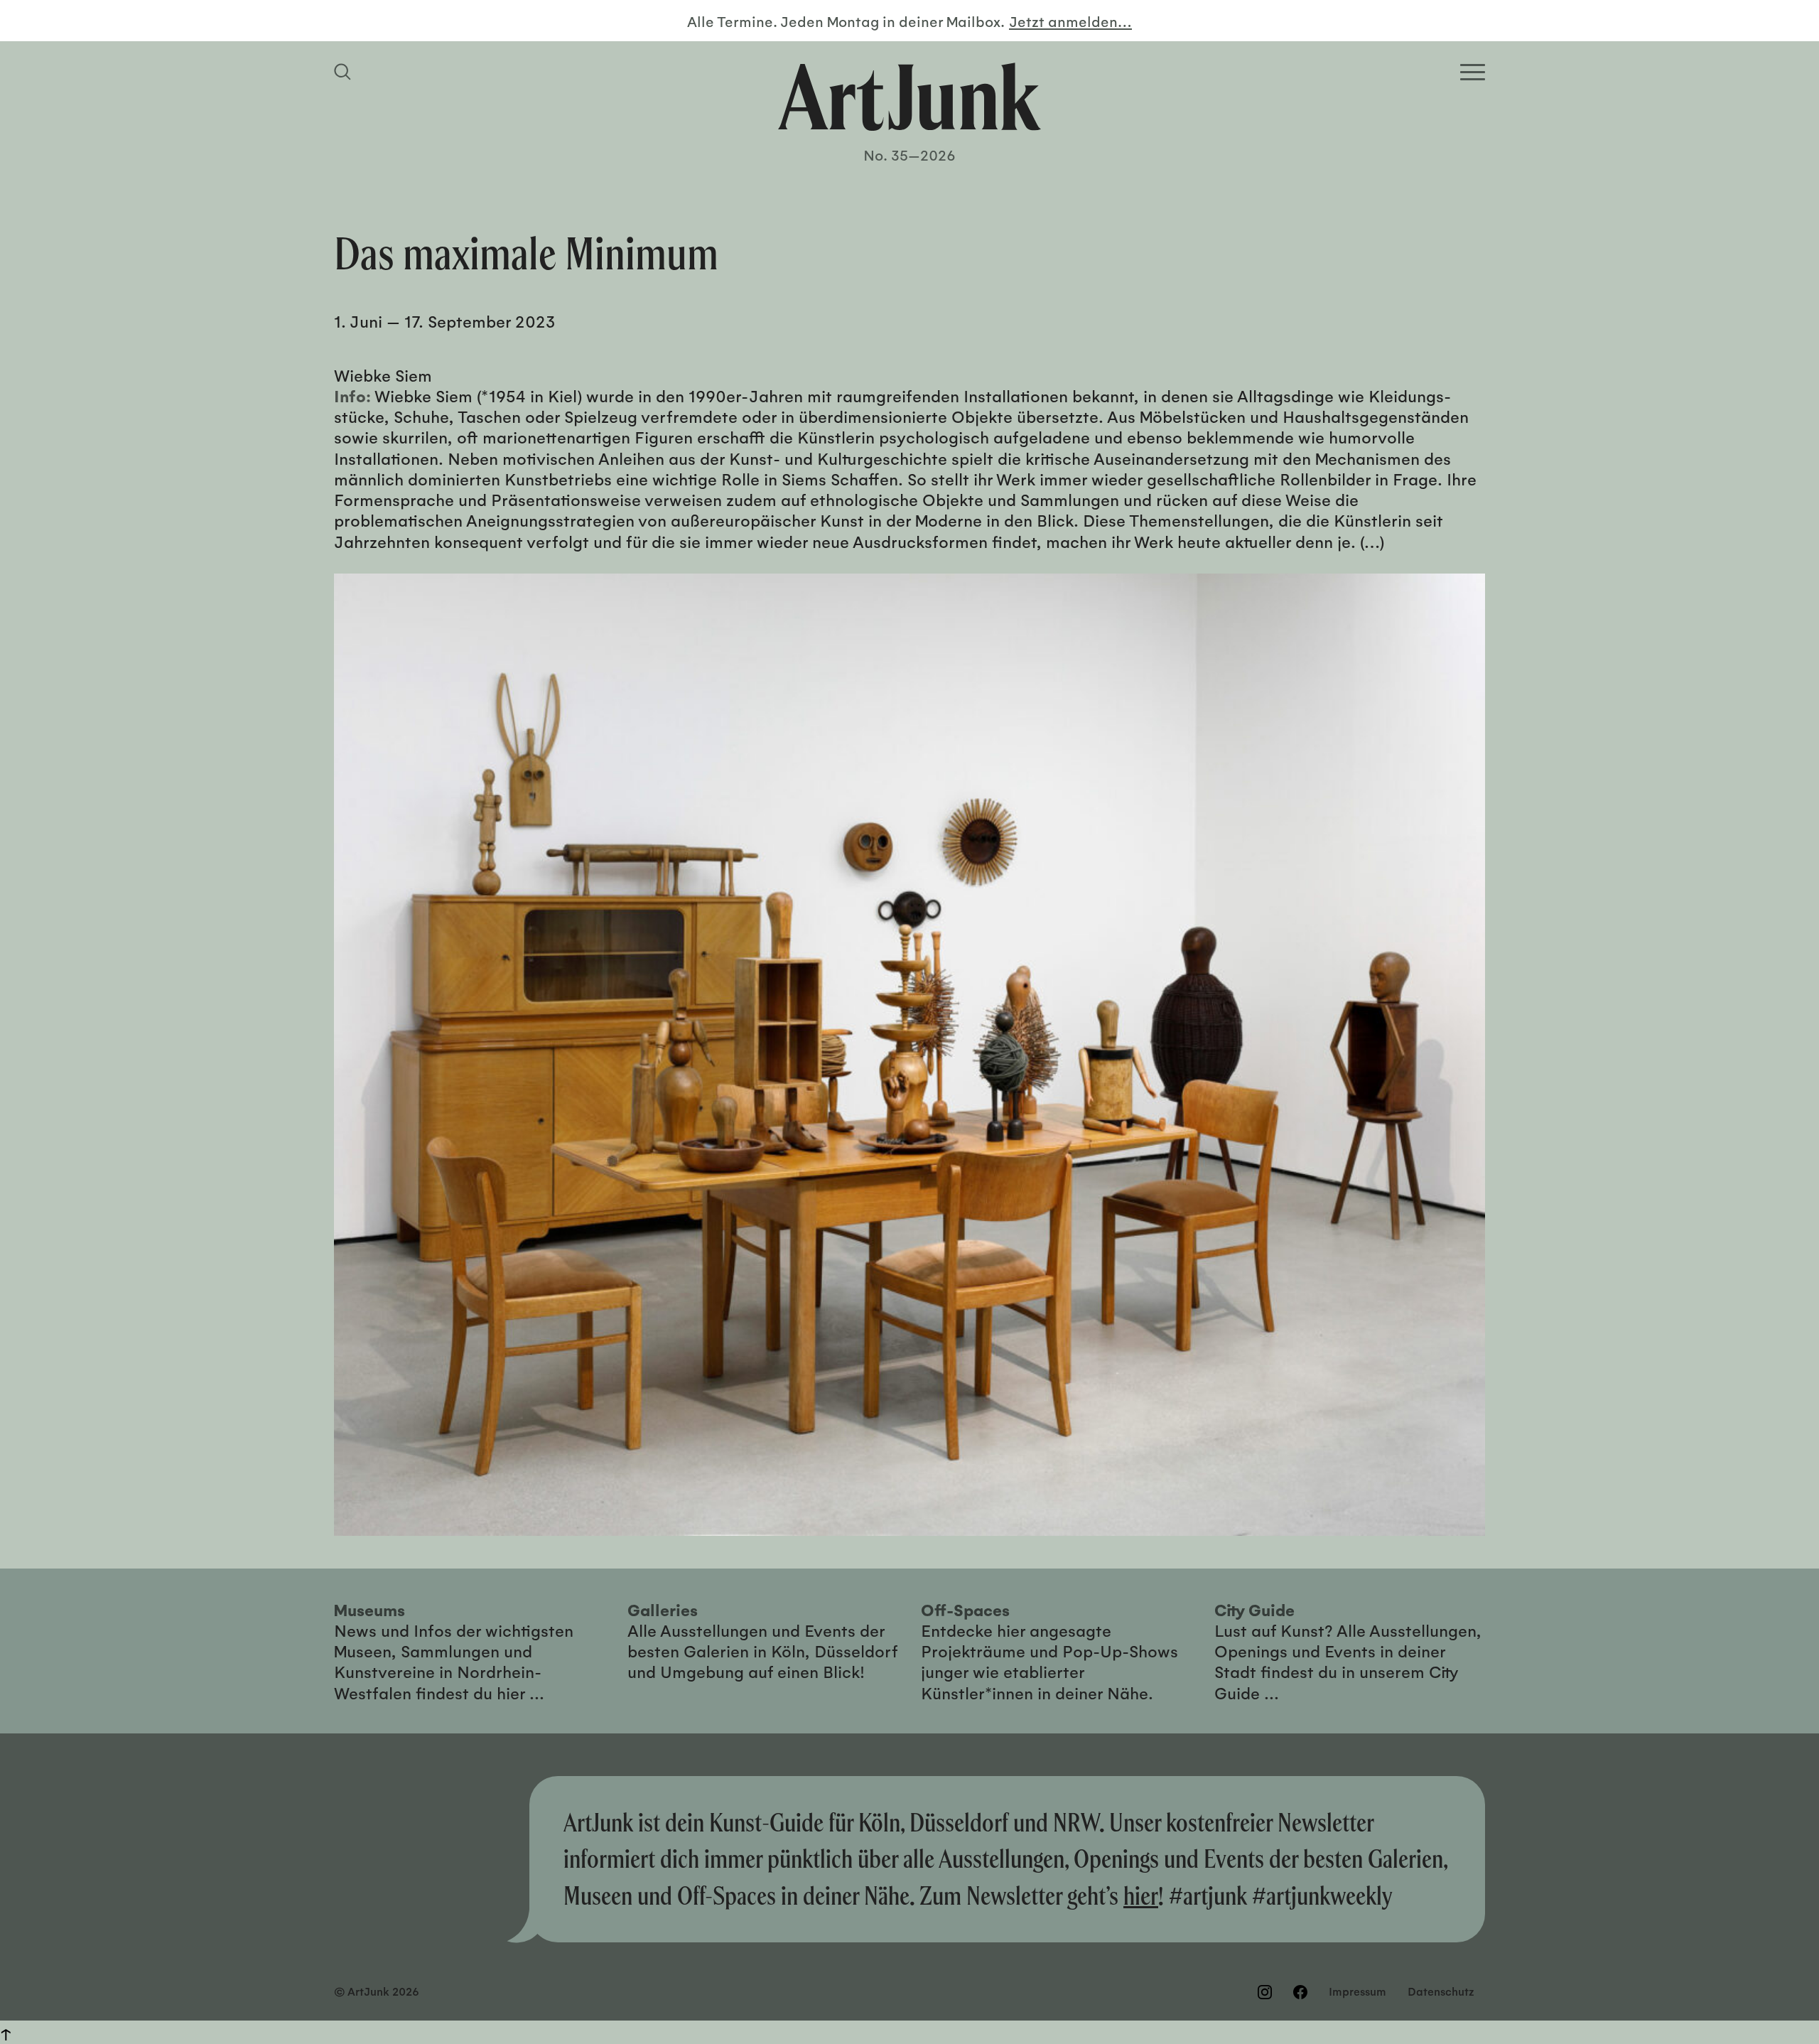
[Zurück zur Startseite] (909, 97)
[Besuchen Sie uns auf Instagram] (1265, 1992)
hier (1141, 1895)
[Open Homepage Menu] (1473, 72)
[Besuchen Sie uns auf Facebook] (1300, 1992)
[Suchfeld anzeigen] (345, 72)
